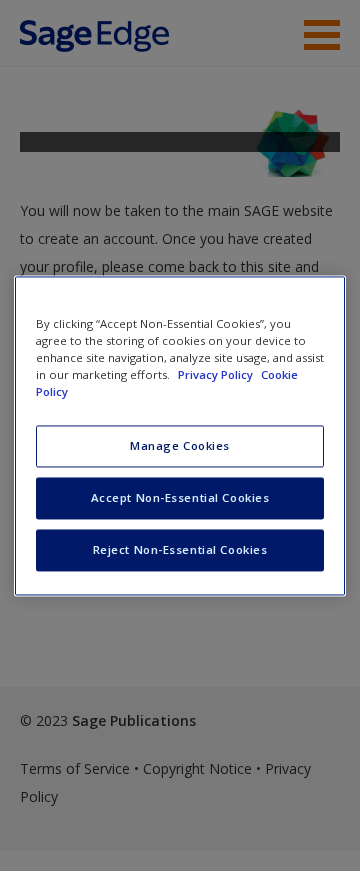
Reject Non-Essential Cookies (180, 549)
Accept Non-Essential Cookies (180, 497)
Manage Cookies (180, 445)
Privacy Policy (217, 374)
